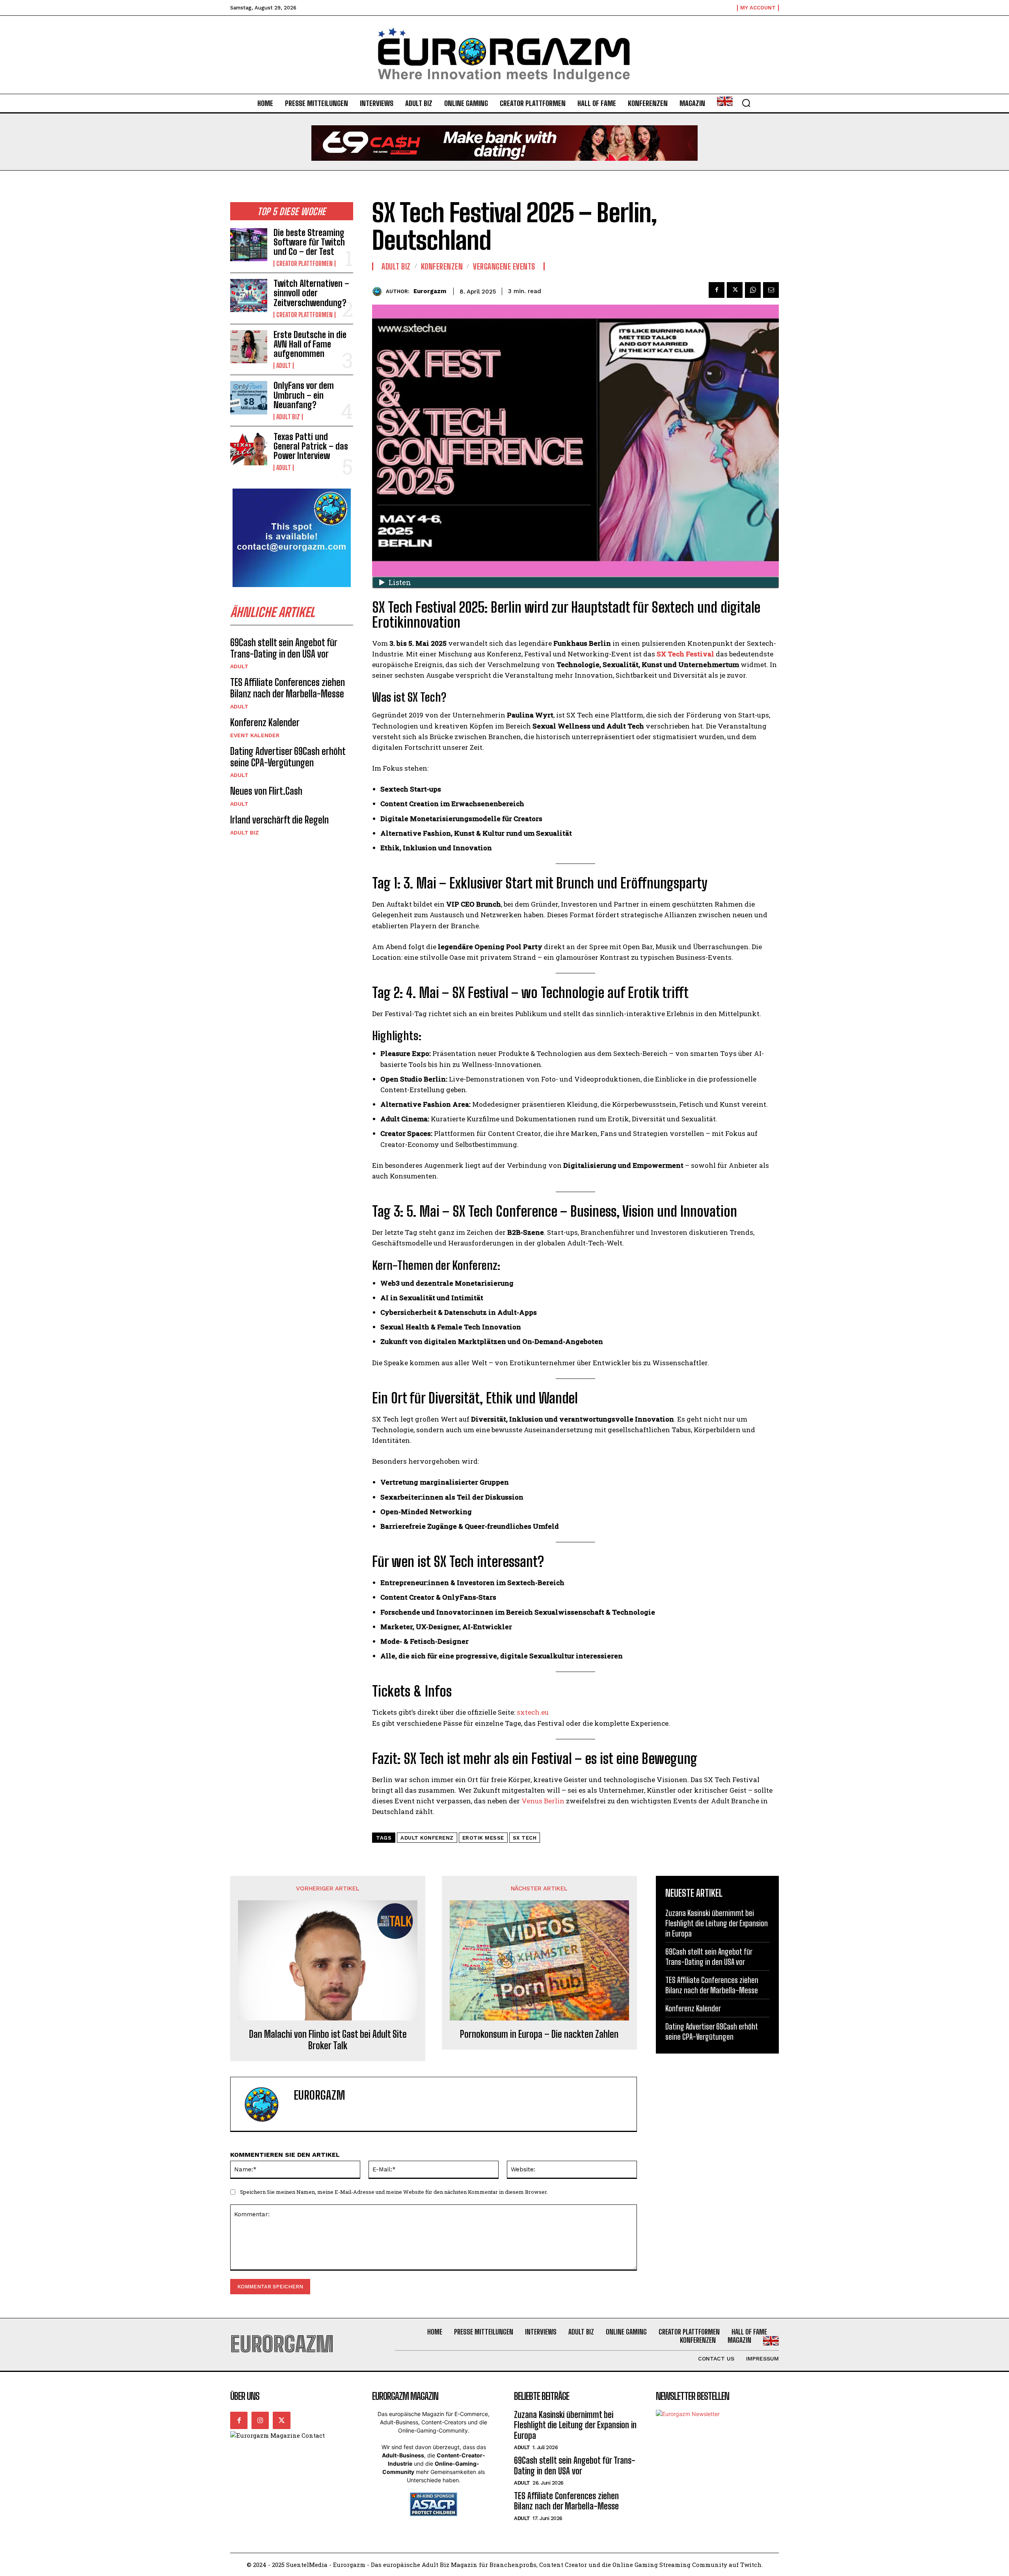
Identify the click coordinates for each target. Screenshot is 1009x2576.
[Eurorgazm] (379, 291)
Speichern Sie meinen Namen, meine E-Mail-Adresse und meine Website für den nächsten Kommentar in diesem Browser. (394, 2192)
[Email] (771, 290)
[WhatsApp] (753, 290)
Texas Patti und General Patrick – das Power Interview (311, 446)
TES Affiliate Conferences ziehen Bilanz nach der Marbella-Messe (288, 688)
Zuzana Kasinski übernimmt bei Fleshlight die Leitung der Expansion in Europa (717, 1923)
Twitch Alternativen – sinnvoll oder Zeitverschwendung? (311, 293)
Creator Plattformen (304, 264)
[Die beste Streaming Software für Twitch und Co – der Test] (249, 245)
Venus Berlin (543, 1801)
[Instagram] (260, 2420)
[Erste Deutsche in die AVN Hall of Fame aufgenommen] (249, 347)
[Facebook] (717, 290)
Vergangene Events (504, 266)
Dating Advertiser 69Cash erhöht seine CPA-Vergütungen (288, 757)
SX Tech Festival (685, 654)
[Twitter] (735, 290)
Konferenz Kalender (265, 722)
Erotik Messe (483, 1838)
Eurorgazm (430, 291)
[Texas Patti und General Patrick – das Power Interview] (249, 449)
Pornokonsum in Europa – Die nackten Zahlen (539, 2034)
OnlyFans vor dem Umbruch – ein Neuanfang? (304, 395)
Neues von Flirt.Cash (266, 791)
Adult (284, 366)
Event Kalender (255, 735)
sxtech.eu (533, 1712)
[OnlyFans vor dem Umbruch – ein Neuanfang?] (249, 398)
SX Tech (525, 1838)
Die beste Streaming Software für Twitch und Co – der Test (309, 242)
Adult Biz (288, 417)
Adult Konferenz (427, 1838)
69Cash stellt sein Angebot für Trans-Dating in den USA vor (284, 648)
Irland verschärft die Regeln (279, 820)
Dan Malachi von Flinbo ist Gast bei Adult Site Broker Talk (328, 2040)
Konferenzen (442, 266)
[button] (746, 103)
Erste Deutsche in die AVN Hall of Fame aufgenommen (310, 344)
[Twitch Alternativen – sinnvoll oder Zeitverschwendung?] (249, 296)
